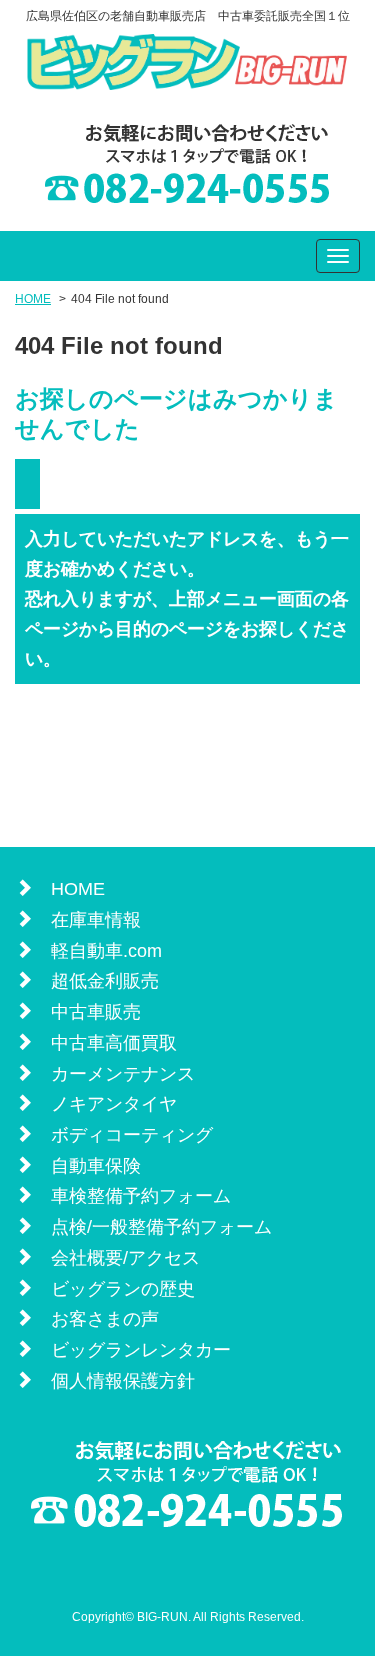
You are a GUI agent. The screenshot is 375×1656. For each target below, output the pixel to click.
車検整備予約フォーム (141, 1196)
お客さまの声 (105, 1319)
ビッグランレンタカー (141, 1350)
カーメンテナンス (123, 1074)
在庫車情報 (96, 920)
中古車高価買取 (114, 1043)
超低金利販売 (105, 981)
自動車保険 (96, 1166)
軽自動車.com (106, 951)
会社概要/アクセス (125, 1258)
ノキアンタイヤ (114, 1104)
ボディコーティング (132, 1135)
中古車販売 (96, 1012)
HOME (33, 299)
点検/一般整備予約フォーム (161, 1227)
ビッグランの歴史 (123, 1289)
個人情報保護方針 (123, 1381)
